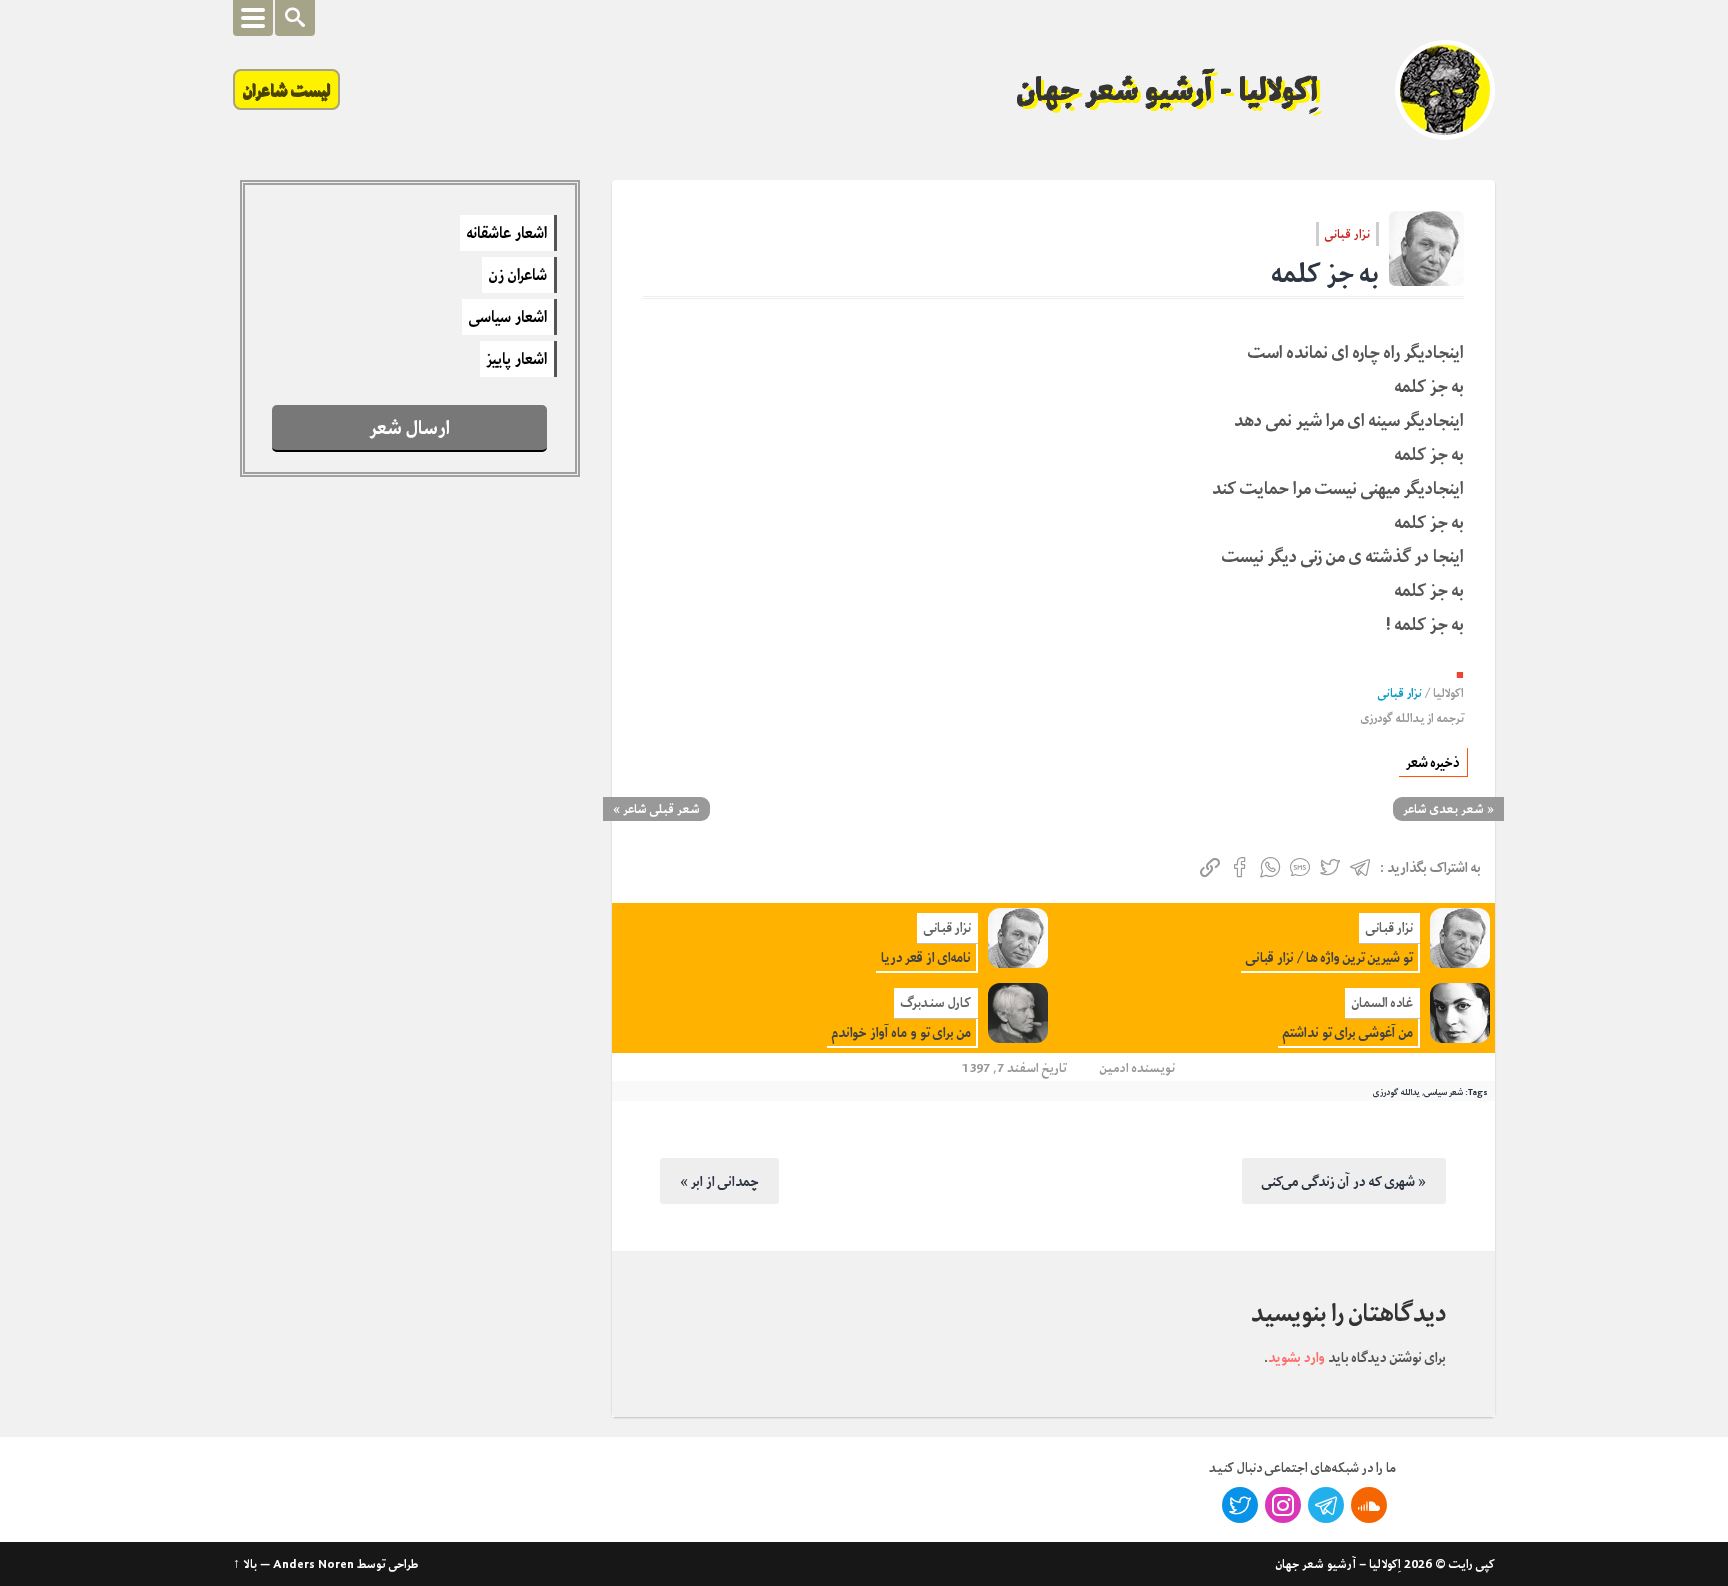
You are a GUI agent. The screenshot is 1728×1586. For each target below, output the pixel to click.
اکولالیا (1448, 693)
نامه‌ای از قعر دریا (926, 957)
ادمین (1114, 1067)
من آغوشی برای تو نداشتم (1348, 1032)
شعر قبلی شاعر (661, 809)
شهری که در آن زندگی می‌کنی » (1344, 1181)
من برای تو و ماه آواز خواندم (901, 1032)
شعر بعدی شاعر (1443, 809)
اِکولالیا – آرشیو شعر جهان (1338, 1564)
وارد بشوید (1296, 1357)
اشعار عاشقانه (507, 233)
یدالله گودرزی (1392, 718)
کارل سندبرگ (936, 1002)
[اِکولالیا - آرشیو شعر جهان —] (1445, 90)
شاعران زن (518, 275)
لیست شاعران (286, 89)
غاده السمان (1382, 1002)
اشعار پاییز (517, 359)
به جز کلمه (1325, 273)
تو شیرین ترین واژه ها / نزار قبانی (1329, 957)
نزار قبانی (1347, 234)
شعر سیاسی (1443, 1092)
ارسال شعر (410, 427)
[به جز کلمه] (1426, 248)
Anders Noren (313, 1564)
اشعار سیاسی (508, 317)
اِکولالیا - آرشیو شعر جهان (1168, 90)
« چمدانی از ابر (719, 1181)
